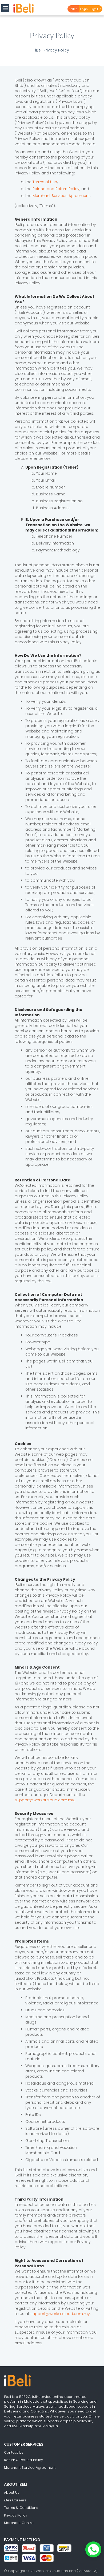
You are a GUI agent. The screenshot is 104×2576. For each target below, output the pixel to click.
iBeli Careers (15, 2500)
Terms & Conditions (21, 2508)
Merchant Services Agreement (61, 196)
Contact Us (14, 2452)
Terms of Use (45, 182)
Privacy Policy (16, 2515)
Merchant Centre (19, 2523)
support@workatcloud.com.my (44, 1800)
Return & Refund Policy (23, 2460)
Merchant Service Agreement (30, 2468)
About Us (12, 2493)
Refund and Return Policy (56, 189)
